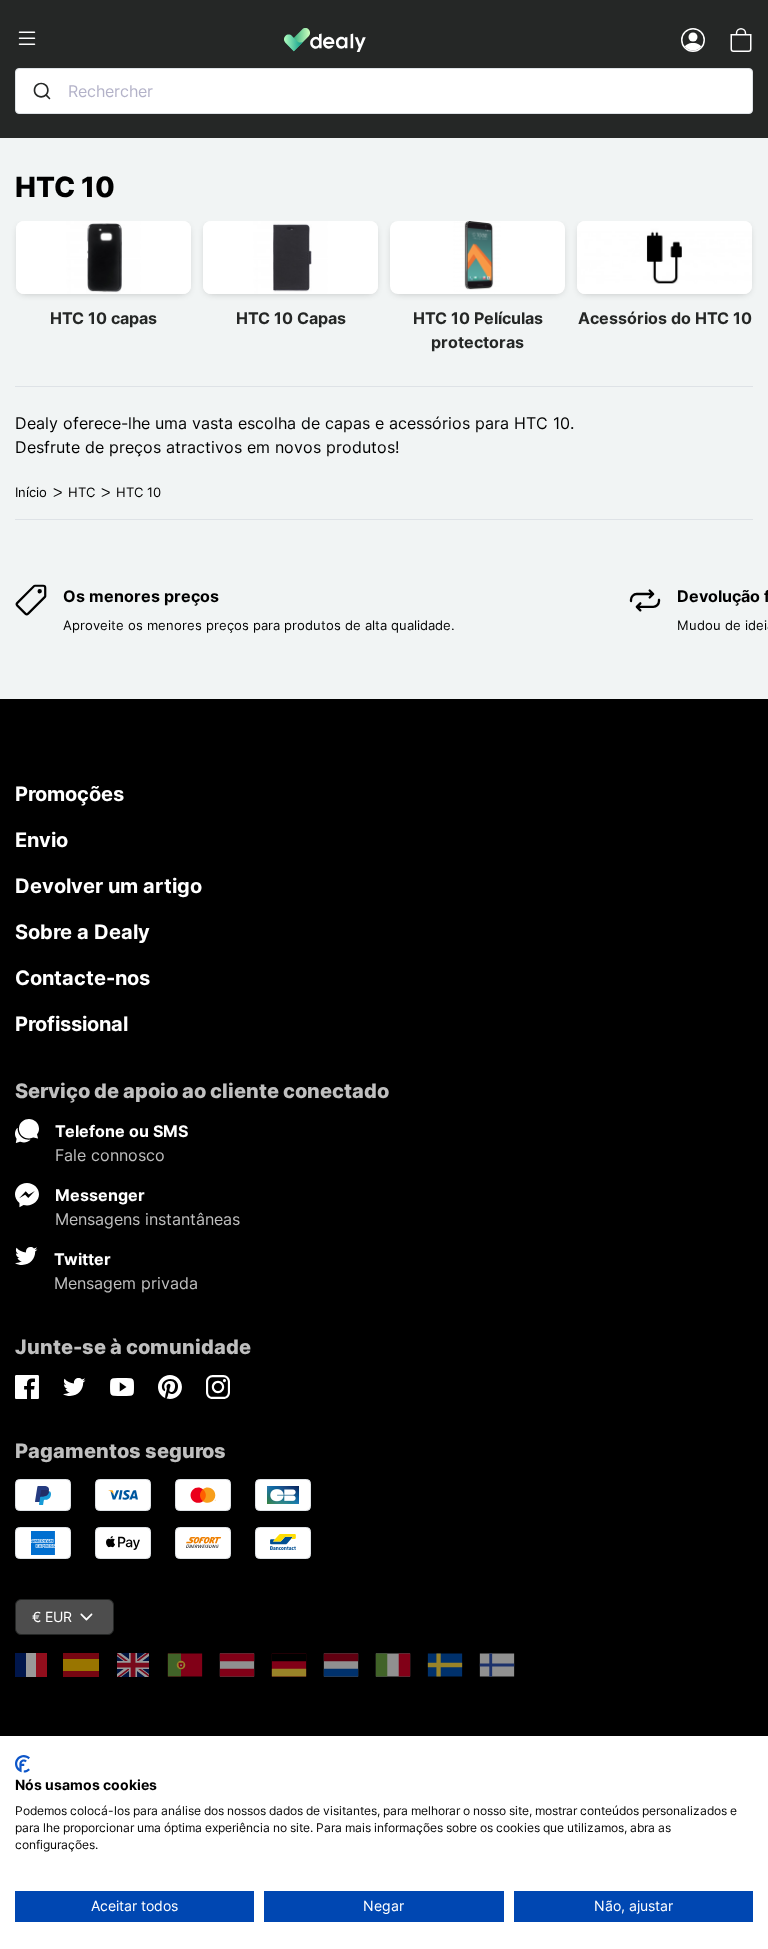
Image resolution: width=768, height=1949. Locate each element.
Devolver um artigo (108, 886)
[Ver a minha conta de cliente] (693, 39)
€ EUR (52, 1616)
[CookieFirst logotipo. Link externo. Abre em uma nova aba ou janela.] (22, 1764)
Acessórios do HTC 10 (665, 318)
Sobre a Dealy (82, 932)
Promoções (69, 794)
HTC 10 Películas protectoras (478, 330)
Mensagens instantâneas (147, 1219)
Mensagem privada (126, 1283)
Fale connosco (110, 1155)
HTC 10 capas (103, 318)
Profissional (71, 1024)
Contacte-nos (82, 978)
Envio (41, 840)
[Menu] (149, 39)
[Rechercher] (42, 91)
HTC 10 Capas (291, 318)
